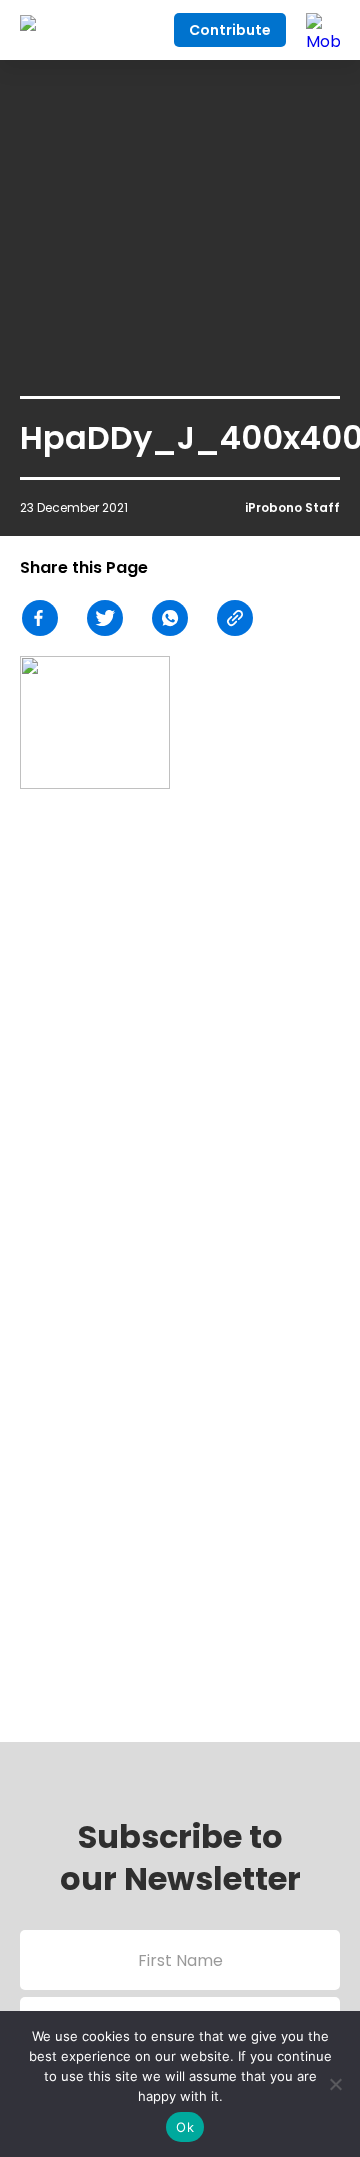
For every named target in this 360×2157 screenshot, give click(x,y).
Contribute (230, 30)
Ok (185, 2127)
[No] (335, 2084)
